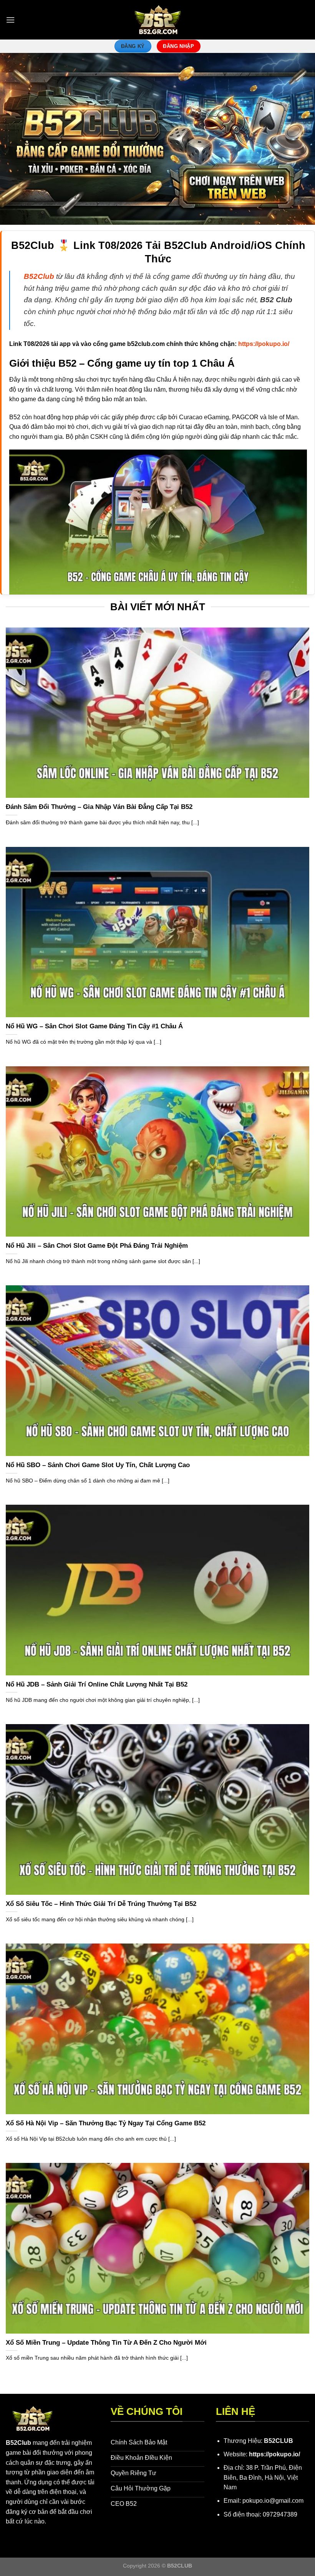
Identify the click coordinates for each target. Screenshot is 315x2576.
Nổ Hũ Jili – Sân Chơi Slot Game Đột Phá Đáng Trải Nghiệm (97, 1246)
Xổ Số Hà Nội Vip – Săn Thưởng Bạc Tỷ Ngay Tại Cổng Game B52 (106, 2123)
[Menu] (10, 20)
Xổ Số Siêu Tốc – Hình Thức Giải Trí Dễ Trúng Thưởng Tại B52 (101, 1904)
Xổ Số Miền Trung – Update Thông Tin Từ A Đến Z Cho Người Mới (106, 2343)
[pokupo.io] (158, 20)
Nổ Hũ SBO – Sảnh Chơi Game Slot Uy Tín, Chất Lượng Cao (98, 1465)
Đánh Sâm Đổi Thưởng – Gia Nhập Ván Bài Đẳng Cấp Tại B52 (99, 807)
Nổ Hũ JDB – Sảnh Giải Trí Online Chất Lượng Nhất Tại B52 (97, 1684)
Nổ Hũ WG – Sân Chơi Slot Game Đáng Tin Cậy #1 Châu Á (94, 1026)
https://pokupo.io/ (274, 2454)
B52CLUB (279, 2441)
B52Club (18, 2443)
